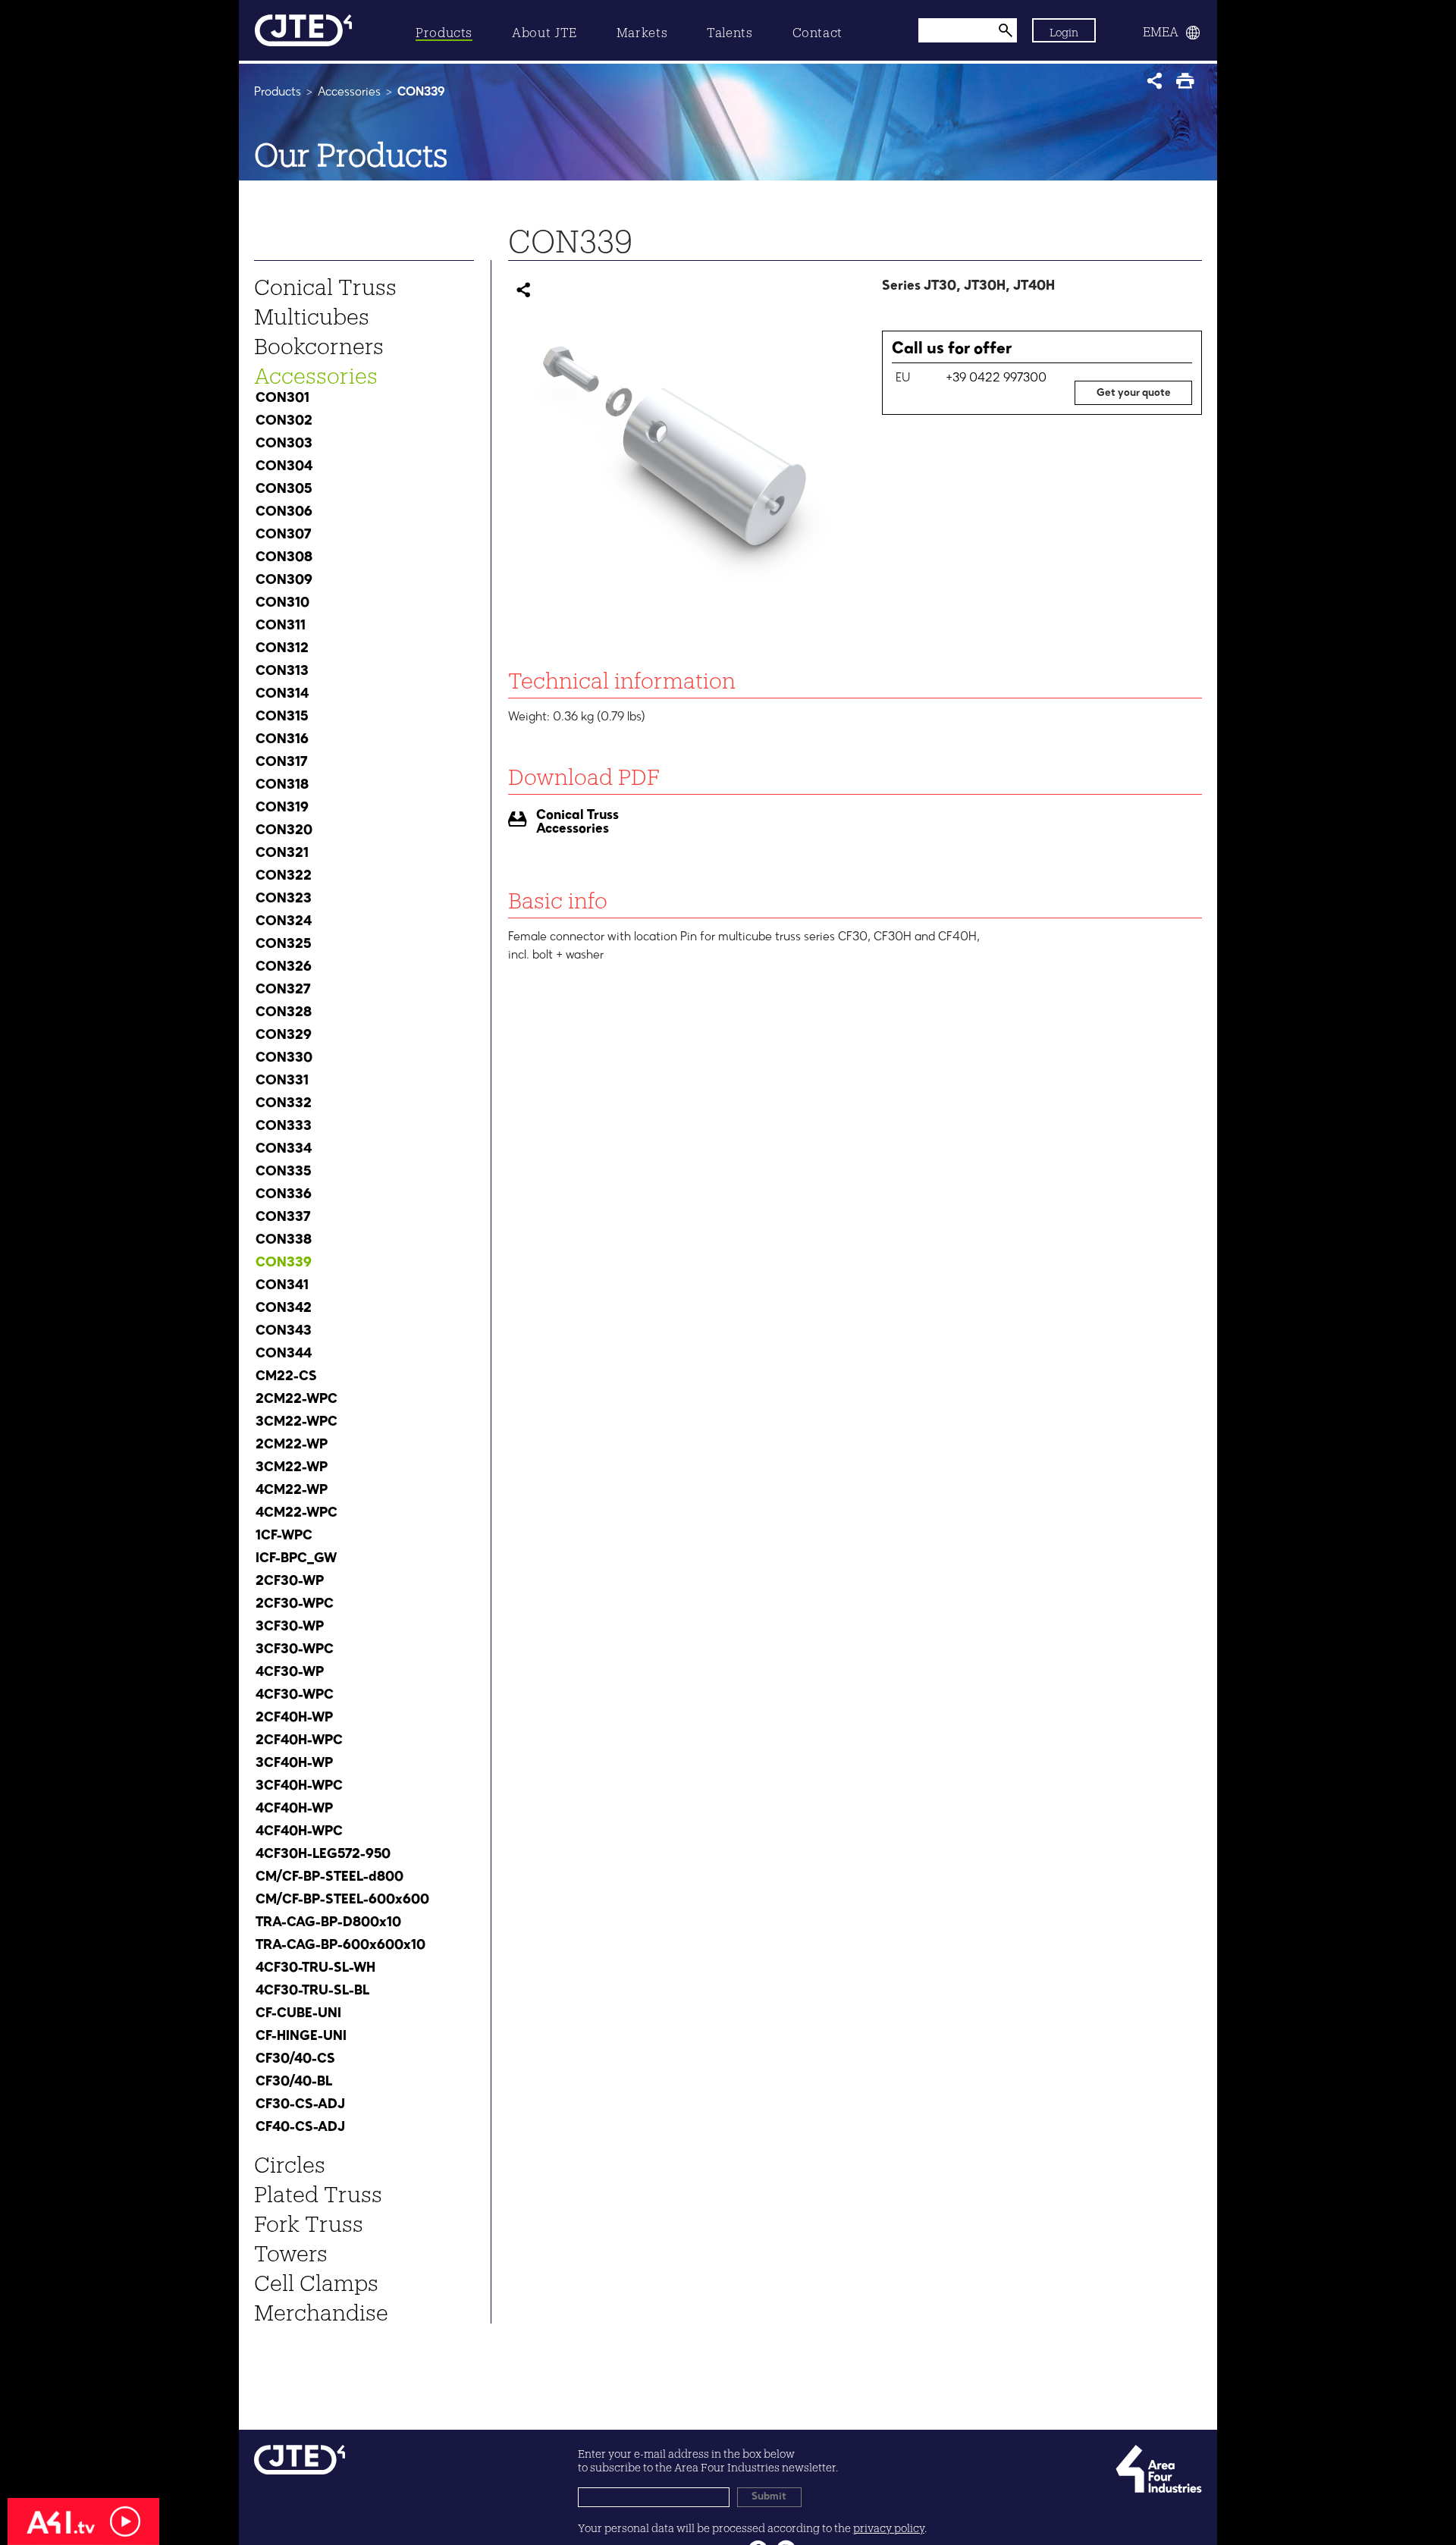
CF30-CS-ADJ (300, 2104)
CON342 (284, 1308)
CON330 (284, 1058)
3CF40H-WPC (299, 1786)
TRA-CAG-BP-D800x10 (328, 1922)
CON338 (284, 1240)
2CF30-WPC (295, 1604)
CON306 (284, 512)
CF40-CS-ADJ (300, 2127)
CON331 (282, 1081)
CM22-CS (286, 1376)
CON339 (284, 1263)
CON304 (284, 466)
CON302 (284, 421)
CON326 (284, 967)
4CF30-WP (290, 1672)
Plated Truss (318, 2190)
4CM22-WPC (297, 1513)
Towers (291, 2249)
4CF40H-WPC (299, 1831)
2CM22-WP (292, 1445)
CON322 (284, 876)
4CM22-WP (292, 1490)
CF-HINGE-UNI (301, 2036)
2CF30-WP (290, 1581)
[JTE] (303, 30)
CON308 (284, 557)
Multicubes (312, 312)
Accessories (351, 93)
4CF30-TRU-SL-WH (315, 1968)
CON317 (281, 762)
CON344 (284, 1354)
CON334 (284, 1149)
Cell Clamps (316, 2279)
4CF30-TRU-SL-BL (312, 1991)
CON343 (284, 1331)
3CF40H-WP (294, 1763)
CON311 (281, 626)
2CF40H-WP (294, 1718)
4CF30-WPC (295, 1695)
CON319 (282, 808)
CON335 (283, 1172)
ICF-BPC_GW (296, 1558)
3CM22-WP (292, 1467)
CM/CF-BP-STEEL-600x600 (342, 1900)
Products (278, 93)
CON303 (284, 444)
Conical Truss (325, 283)
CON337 (283, 1217)
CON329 (284, 1035)
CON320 (284, 830)
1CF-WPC (284, 1536)
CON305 (284, 489)
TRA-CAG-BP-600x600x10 (340, 1945)
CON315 (282, 717)
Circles (290, 2161)
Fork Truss (309, 2220)
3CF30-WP (290, 1627)
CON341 (282, 1285)
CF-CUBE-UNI (298, 2013)
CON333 (284, 1126)
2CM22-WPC (297, 1399)
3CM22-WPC (297, 1422)
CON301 (282, 398)
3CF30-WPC (295, 1649)
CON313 (282, 671)
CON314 (282, 694)
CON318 (282, 785)
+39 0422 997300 (996, 378)
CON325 (283, 944)
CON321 (282, 853)
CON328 (284, 1012)
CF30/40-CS (295, 2059)
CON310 (282, 603)
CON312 (282, 648)
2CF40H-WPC (299, 1740)
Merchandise (321, 2308)
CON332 (284, 1103)
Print (1189, 85)
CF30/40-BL (294, 2082)
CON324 (284, 921)
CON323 (284, 899)
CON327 (283, 990)
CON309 (284, 580)
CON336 (284, 1194)
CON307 (283, 535)
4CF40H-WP (294, 1809)
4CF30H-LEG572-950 (323, 1854)
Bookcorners (319, 342)
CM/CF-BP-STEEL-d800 (329, 1877)
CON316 (282, 739)
